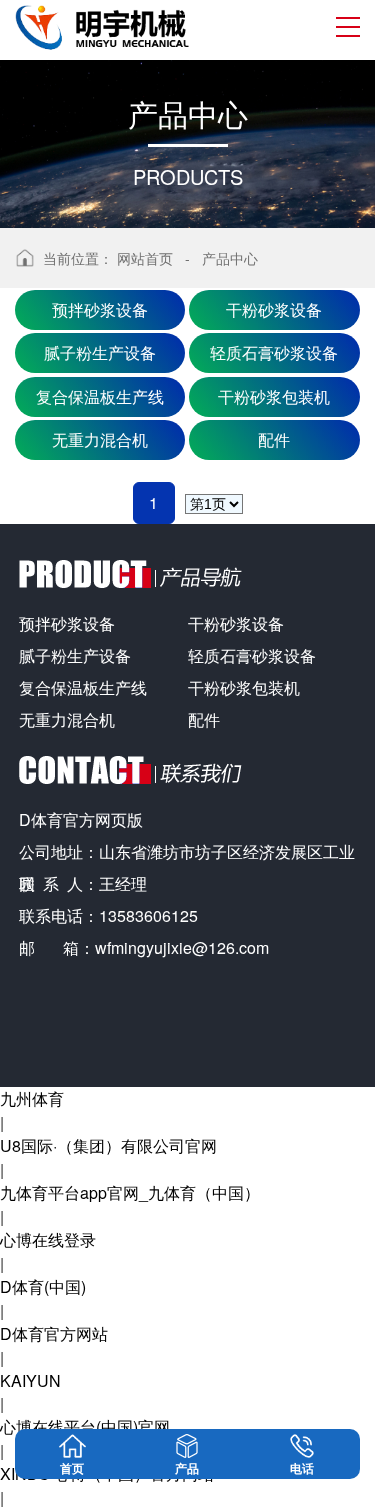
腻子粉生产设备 (100, 352)
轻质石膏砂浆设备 (274, 352)
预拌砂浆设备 (100, 309)
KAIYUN (30, 1380)
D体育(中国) (43, 1286)
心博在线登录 (48, 1239)
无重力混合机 (100, 439)
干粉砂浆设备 (274, 309)
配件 (274, 439)
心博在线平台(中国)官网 (85, 1426)
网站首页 (145, 258)
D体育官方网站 (54, 1333)
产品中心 (230, 258)
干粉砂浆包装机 (274, 396)
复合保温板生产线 (100, 396)
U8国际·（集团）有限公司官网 (108, 1145)
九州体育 (32, 1098)
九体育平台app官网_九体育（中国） (130, 1192)
